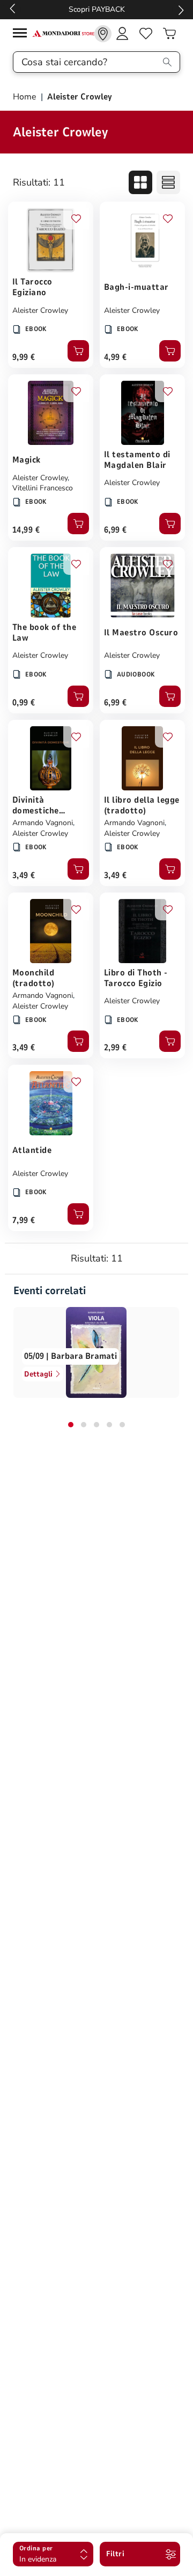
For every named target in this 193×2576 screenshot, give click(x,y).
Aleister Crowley (40, 310)
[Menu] (23, 34)
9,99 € (24, 357)
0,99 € (24, 703)
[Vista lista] (168, 182)
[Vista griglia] (140, 182)
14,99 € (26, 530)
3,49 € (24, 875)
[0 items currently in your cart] (169, 34)
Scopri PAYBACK (97, 9)
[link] (103, 34)
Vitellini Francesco (43, 488)
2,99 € (116, 1048)
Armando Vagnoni (43, 823)
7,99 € (24, 1220)
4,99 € (116, 357)
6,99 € (116, 530)
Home (26, 97)
